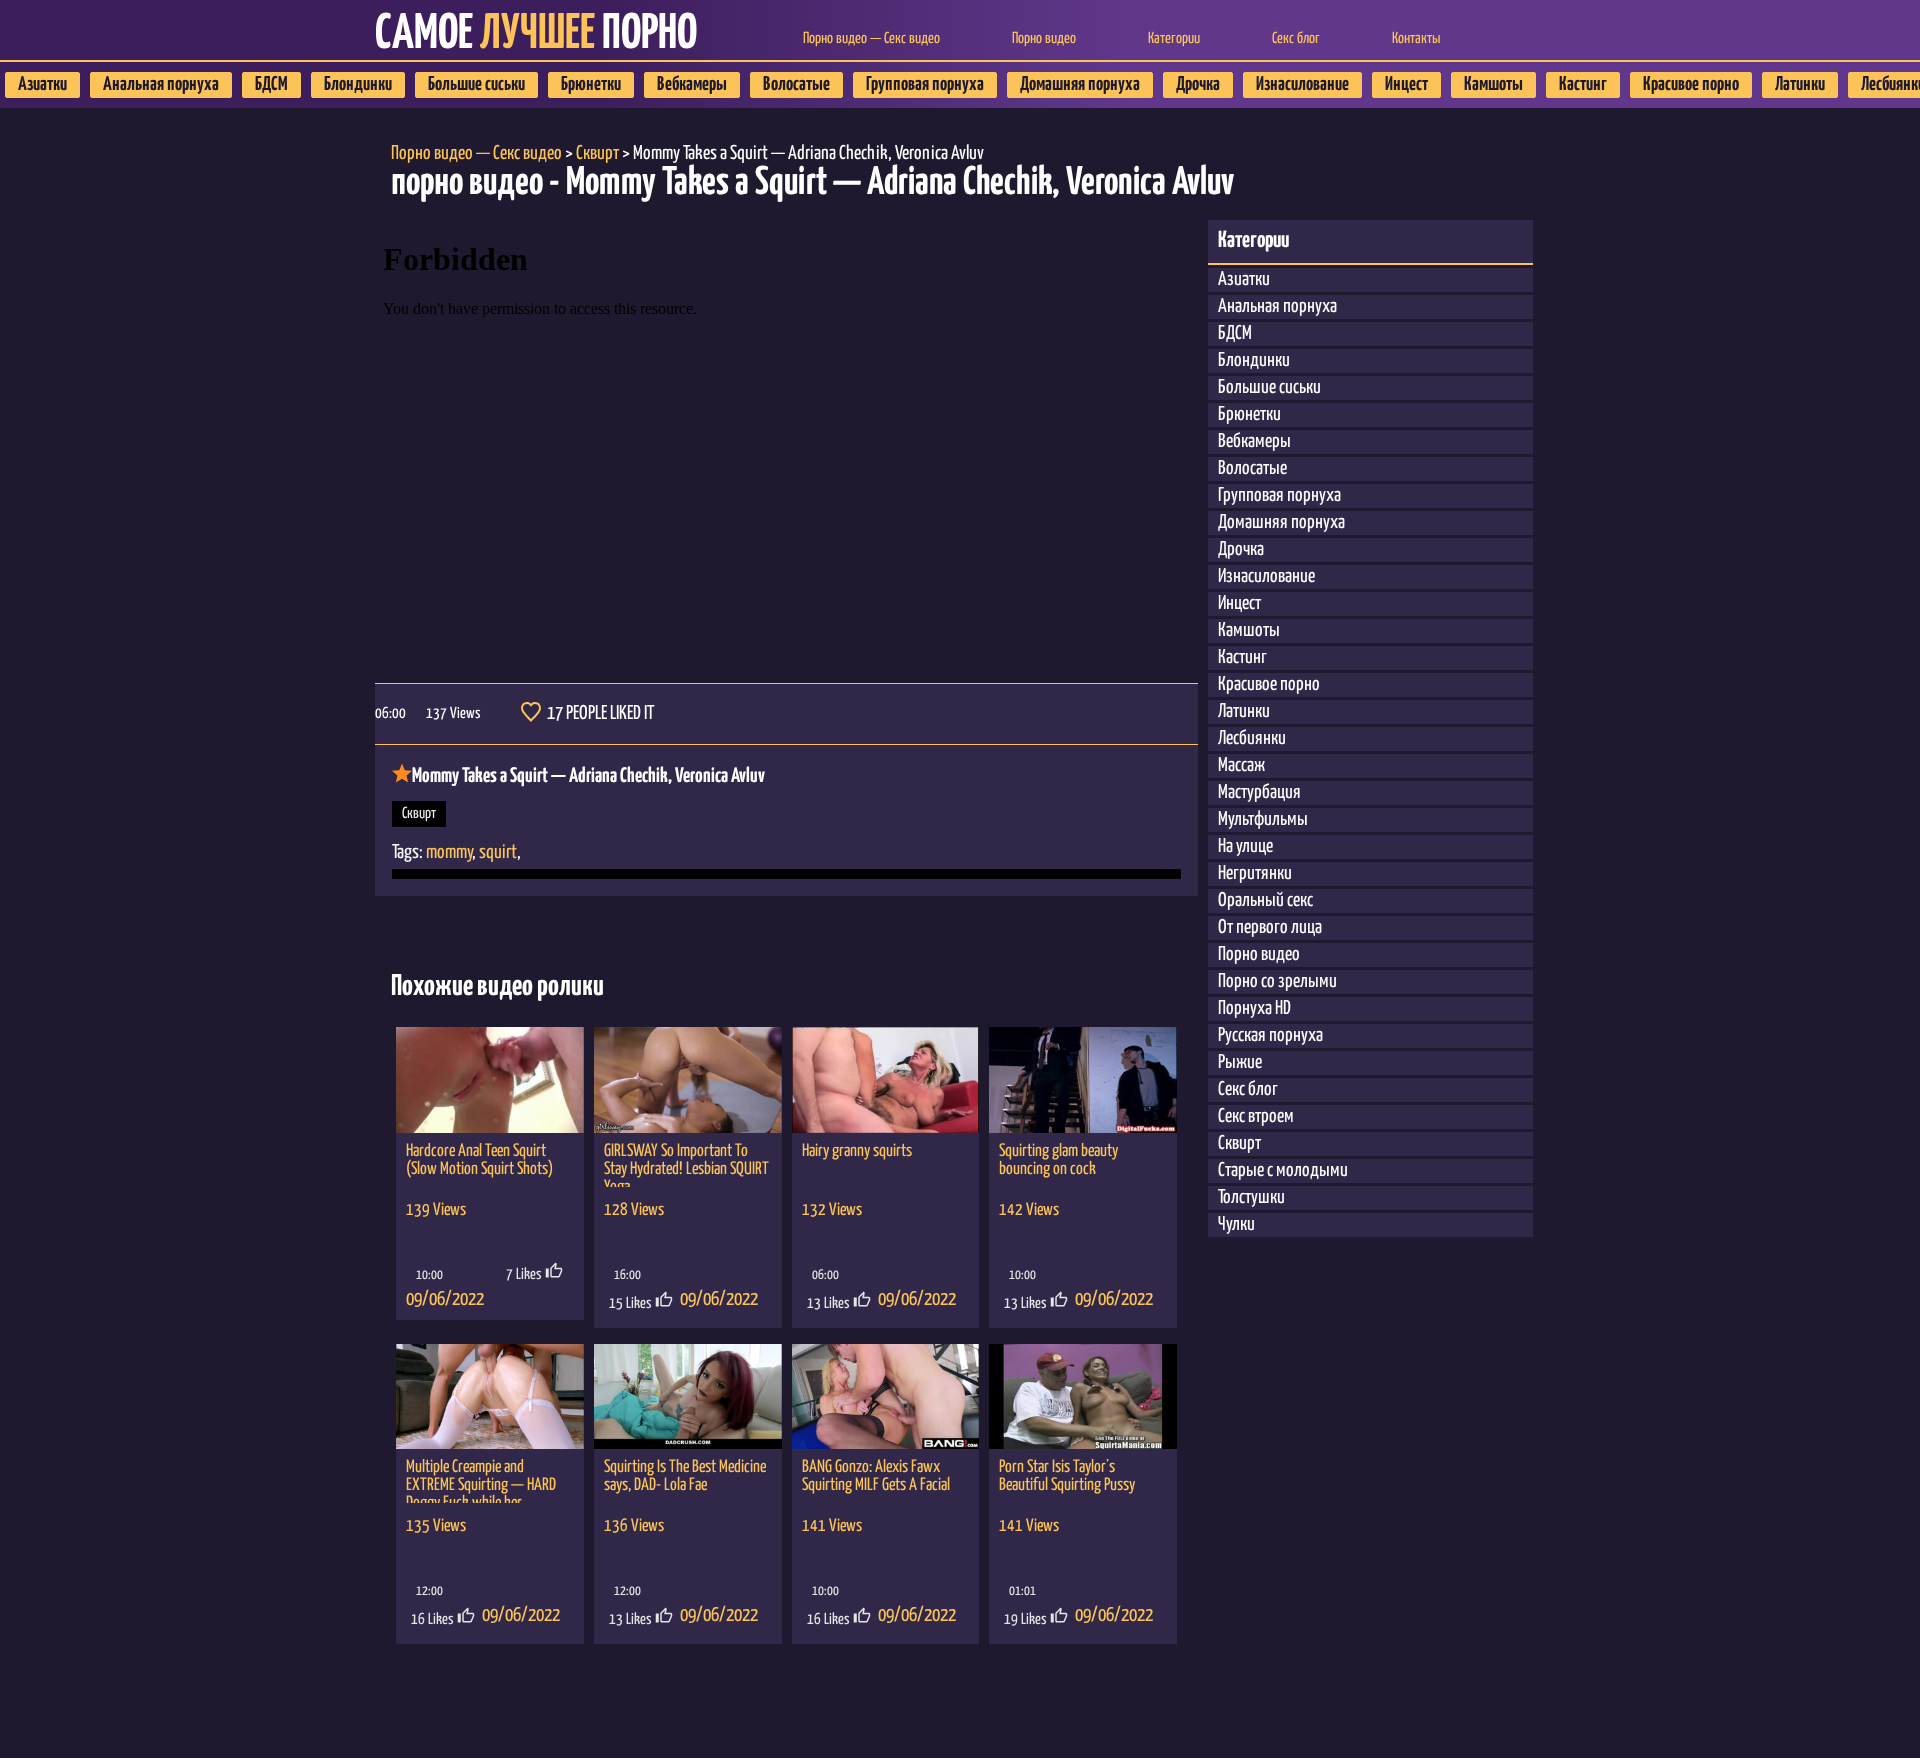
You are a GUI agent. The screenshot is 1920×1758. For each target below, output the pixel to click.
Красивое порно (1691, 84)
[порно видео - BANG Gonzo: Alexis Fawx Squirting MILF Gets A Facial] (886, 1397)
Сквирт (419, 813)
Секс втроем (1256, 1116)
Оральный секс (1265, 900)
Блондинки (358, 84)
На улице (1245, 846)
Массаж (1241, 765)
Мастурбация (1259, 792)
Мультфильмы (1263, 819)
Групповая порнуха (925, 84)
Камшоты (1493, 84)
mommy (449, 852)
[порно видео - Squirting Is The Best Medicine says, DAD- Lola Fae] (688, 1397)
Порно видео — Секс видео (871, 38)
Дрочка (1198, 84)
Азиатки (42, 84)
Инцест (1406, 84)
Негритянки (1255, 873)
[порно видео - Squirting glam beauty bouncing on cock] (1083, 1080)
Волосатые (796, 84)
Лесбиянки (1252, 738)
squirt (498, 852)
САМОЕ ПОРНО (536, 34)
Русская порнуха (1270, 1035)
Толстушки (1251, 1197)
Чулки (1236, 1224)
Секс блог (1296, 38)
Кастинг (1583, 84)
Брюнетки (591, 84)
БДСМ (271, 84)
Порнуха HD (1254, 1008)
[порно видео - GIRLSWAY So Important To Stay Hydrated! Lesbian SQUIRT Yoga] (688, 1080)
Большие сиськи (476, 84)
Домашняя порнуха (1080, 84)
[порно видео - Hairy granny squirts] (886, 1080)
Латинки (1800, 84)
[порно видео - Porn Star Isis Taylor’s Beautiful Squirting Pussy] (1083, 1397)
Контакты (1416, 38)
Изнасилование (1302, 84)
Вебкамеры (692, 84)
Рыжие (1240, 1062)
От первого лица (1270, 927)
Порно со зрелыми (1277, 981)
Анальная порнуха (161, 84)
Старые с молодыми (1283, 1170)
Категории (1174, 38)
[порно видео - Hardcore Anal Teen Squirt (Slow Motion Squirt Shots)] (490, 1080)
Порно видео (1044, 38)
